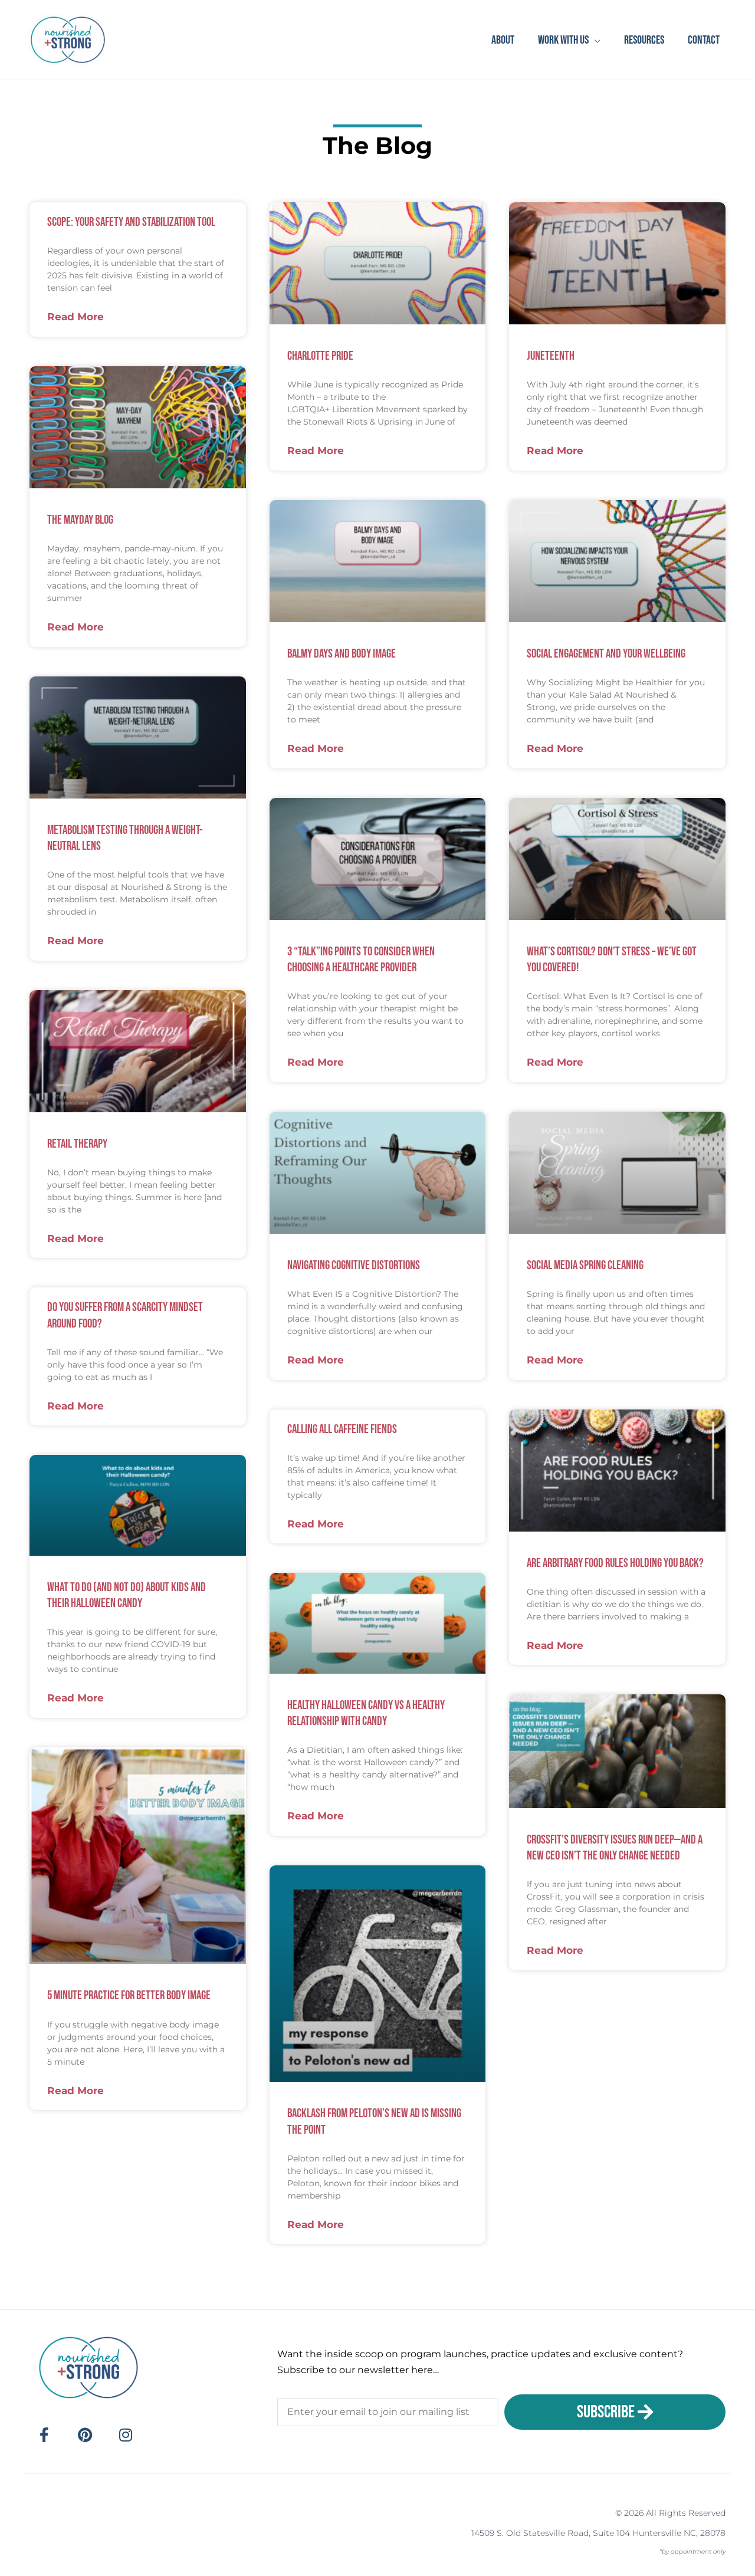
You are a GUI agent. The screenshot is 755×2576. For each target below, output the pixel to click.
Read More (75, 317)
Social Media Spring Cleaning (585, 1265)
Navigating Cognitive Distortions (354, 1265)
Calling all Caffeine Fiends (342, 1429)
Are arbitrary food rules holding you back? (615, 1563)
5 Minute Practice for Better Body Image (129, 1995)
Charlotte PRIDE (320, 356)
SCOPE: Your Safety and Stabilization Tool (131, 222)
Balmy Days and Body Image (342, 654)
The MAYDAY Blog (80, 520)
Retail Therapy (77, 1144)
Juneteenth (551, 356)
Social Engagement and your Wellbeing (606, 654)
